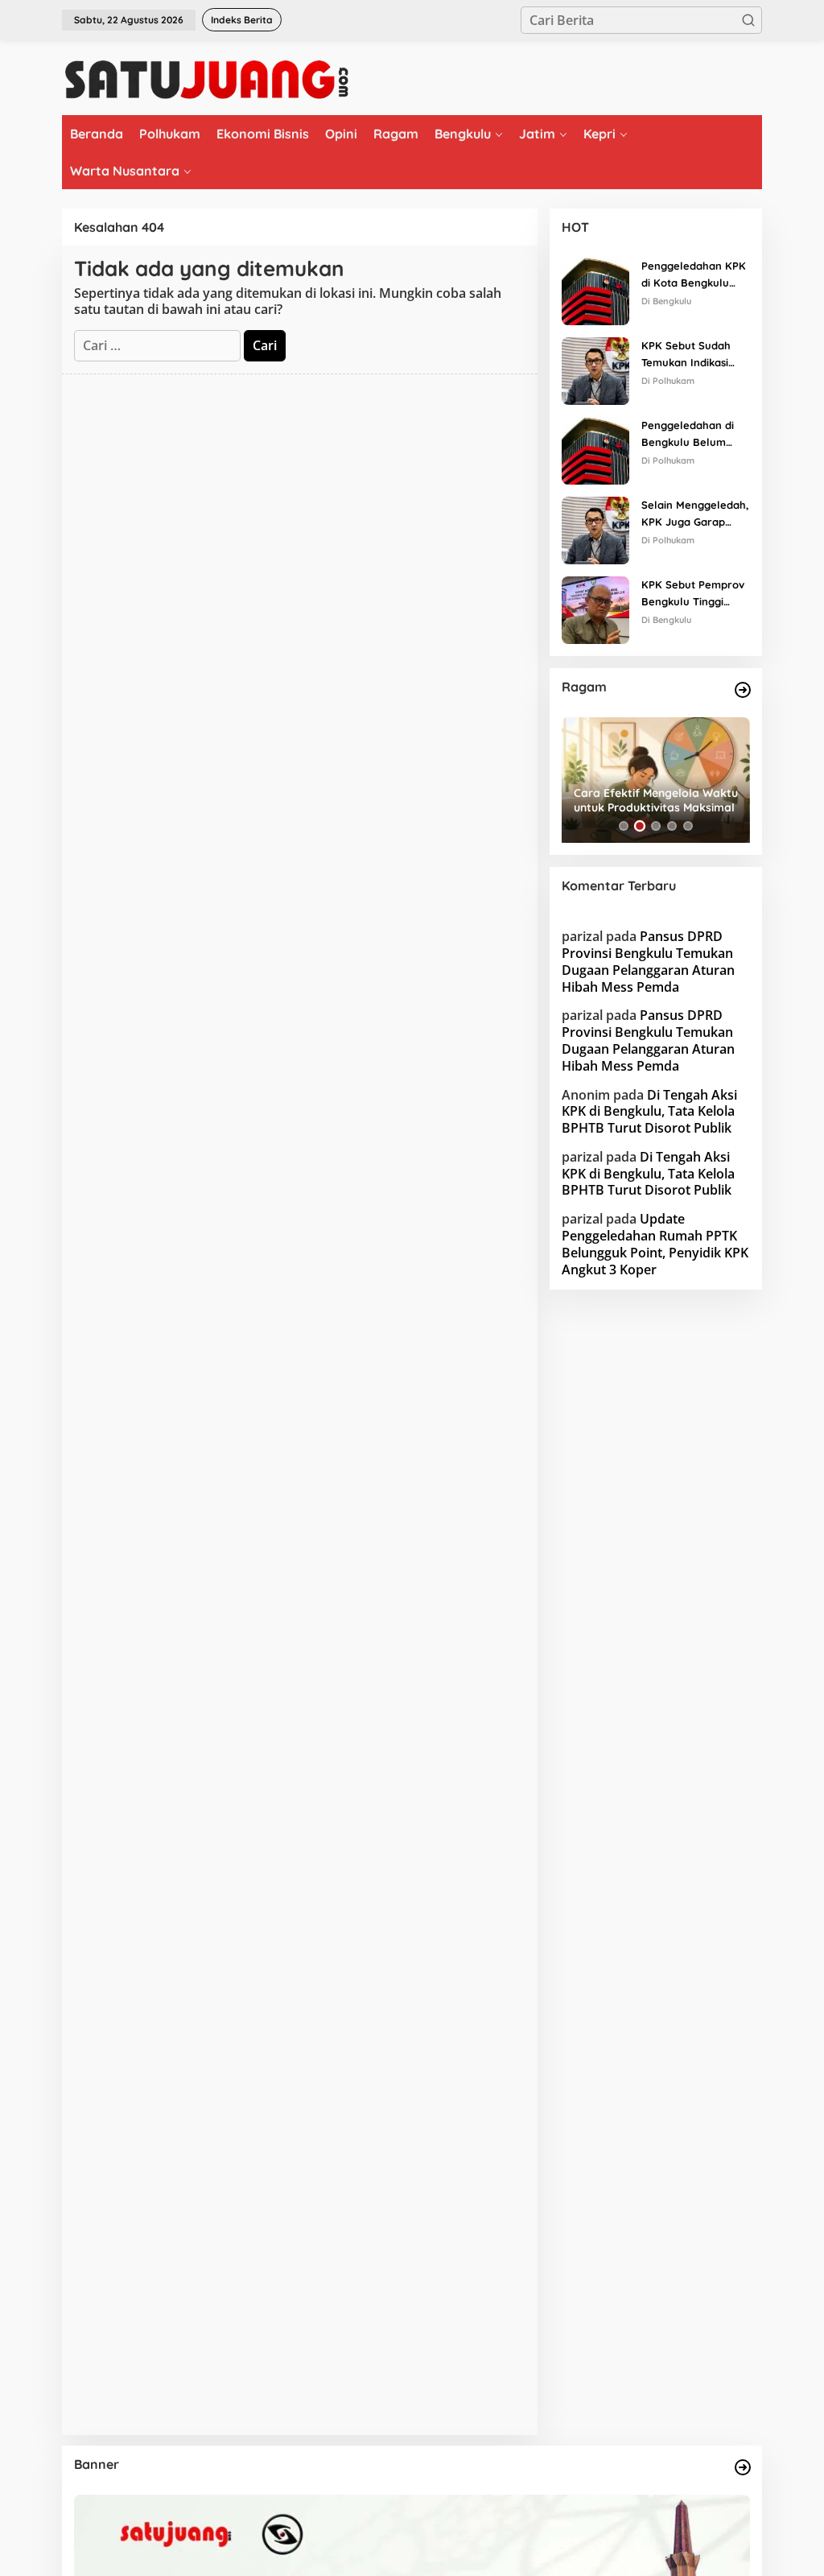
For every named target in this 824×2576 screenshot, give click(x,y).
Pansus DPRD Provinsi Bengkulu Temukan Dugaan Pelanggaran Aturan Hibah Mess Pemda (648, 961)
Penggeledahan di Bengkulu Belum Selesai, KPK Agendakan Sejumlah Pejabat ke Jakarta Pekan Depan (696, 435)
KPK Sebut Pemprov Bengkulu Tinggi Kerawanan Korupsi (693, 594)
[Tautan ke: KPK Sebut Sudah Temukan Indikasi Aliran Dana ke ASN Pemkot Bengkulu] (595, 369)
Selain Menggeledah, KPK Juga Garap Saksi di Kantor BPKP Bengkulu (695, 514)
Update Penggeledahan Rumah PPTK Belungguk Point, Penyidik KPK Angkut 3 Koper (655, 1244)
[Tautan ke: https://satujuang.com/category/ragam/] (743, 690)
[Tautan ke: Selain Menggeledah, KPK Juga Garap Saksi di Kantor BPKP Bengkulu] (595, 529)
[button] (748, 20)
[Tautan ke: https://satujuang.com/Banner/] (743, 2467)
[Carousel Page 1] (624, 826)
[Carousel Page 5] (688, 826)
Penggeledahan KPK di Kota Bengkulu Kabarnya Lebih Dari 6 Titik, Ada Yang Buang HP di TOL (694, 275)
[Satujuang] (206, 79)
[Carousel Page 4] (672, 826)
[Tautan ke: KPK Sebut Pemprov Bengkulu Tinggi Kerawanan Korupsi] (595, 609)
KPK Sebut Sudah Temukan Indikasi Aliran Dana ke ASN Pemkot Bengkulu (691, 355)
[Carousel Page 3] (656, 826)
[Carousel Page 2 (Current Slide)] (640, 826)
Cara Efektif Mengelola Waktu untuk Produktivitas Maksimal (656, 800)
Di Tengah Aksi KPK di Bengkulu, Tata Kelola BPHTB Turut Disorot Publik (649, 1112)
